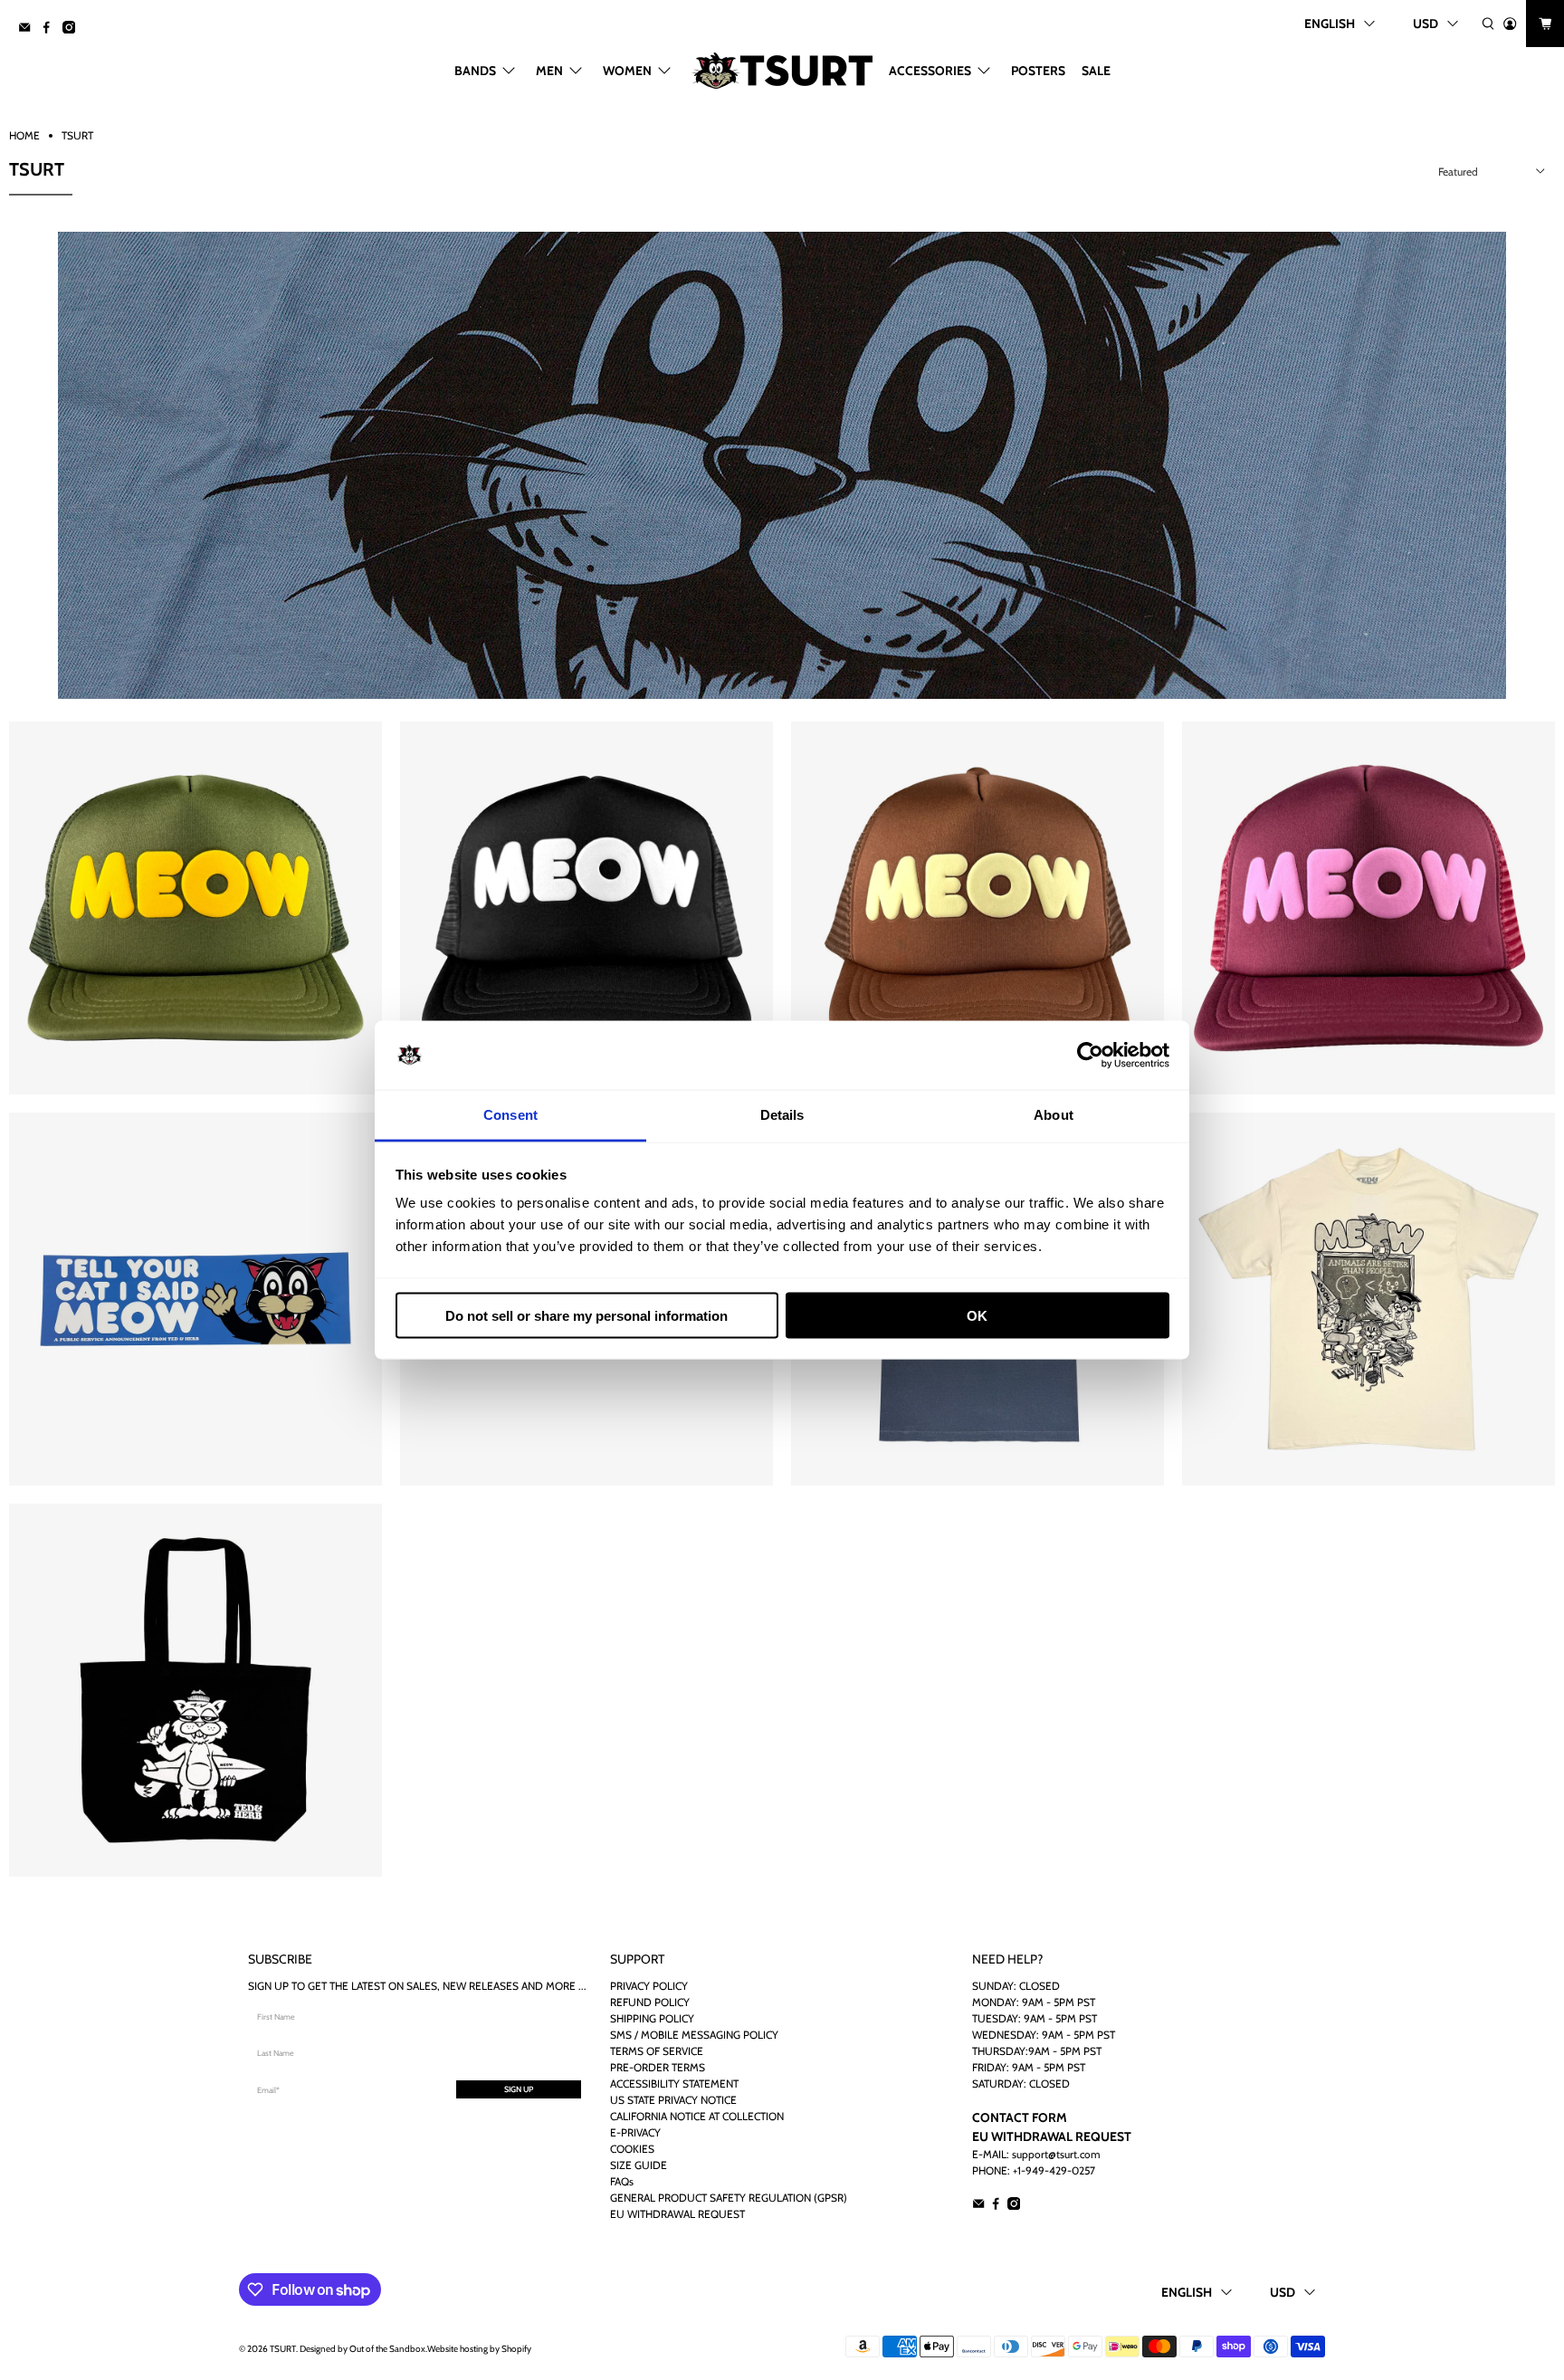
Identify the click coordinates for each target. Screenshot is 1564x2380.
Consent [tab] (510, 1115)
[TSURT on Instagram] (73, 29)
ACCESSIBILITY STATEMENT (674, 2084)
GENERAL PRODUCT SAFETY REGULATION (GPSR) (729, 2198)
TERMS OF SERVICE (657, 2051)
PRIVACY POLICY (649, 1986)
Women (627, 71)
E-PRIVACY (635, 2132)
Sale (1096, 71)
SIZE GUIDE (639, 2165)
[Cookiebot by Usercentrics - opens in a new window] (1090, 1056)
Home (24, 136)
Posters (1038, 71)
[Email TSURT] (29, 29)
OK (977, 1315)
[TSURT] (782, 71)
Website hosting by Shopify (479, 2349)
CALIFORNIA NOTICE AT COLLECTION (697, 2116)
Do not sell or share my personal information (586, 1315)
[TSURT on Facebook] (51, 29)
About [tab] (1054, 1115)
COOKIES (632, 2149)
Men (549, 71)
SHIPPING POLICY (652, 2018)
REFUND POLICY (650, 2002)
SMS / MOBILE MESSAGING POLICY (694, 2035)
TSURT (77, 136)
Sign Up (519, 2089)
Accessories (930, 71)
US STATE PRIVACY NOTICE (673, 2100)
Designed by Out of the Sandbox (362, 2349)
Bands (475, 71)
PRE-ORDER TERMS (658, 2067)
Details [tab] (782, 1115)
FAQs (622, 2181)
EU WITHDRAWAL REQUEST (677, 2214)
